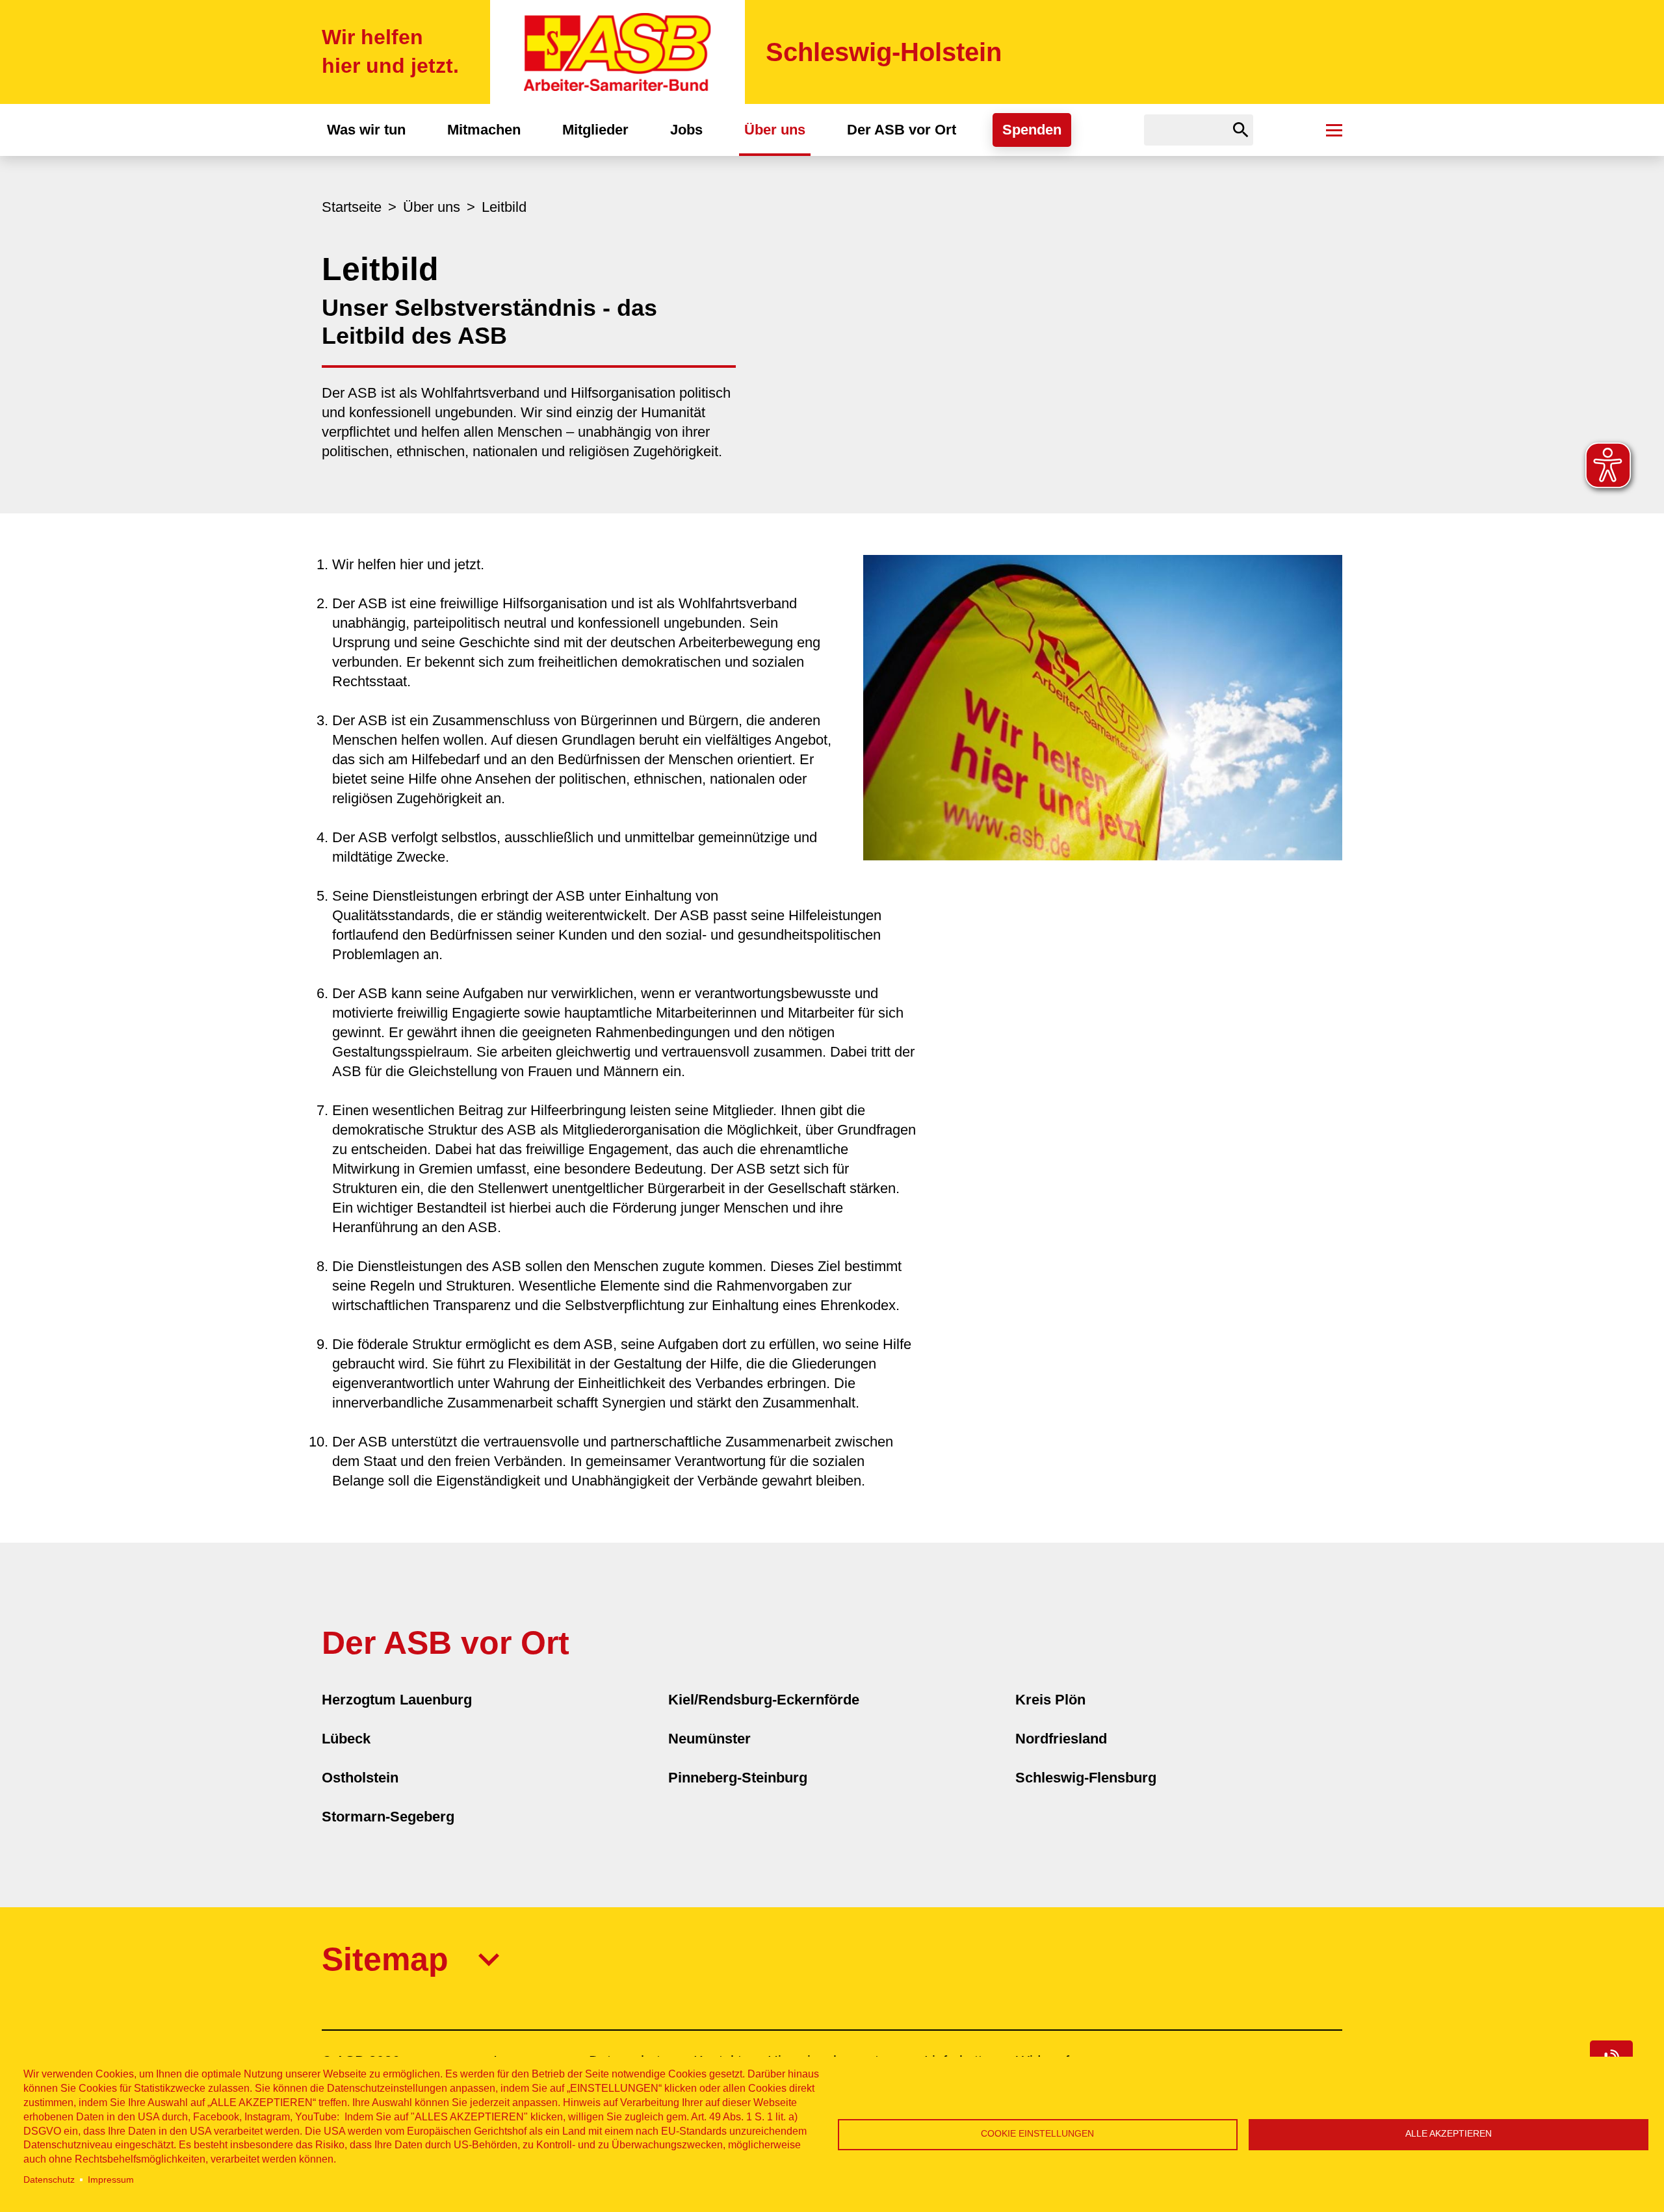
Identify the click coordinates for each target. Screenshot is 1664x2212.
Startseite (352, 207)
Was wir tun (366, 130)
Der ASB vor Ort (902, 130)
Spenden (1032, 130)
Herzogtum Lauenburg (397, 1700)
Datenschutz (49, 2180)
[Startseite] (617, 52)
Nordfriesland (1061, 1739)
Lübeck (346, 1739)
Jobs (686, 130)
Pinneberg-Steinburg (738, 1778)
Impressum (111, 2180)
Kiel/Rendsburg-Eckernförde (764, 1700)
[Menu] (1334, 130)
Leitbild (504, 207)
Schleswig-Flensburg (1086, 1778)
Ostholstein (360, 1778)
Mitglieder (595, 130)
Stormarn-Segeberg (388, 1817)
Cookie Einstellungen (1037, 2134)
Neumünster (709, 1739)
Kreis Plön (1050, 1700)
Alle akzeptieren (1449, 2134)
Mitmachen (484, 130)
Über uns (775, 130)
